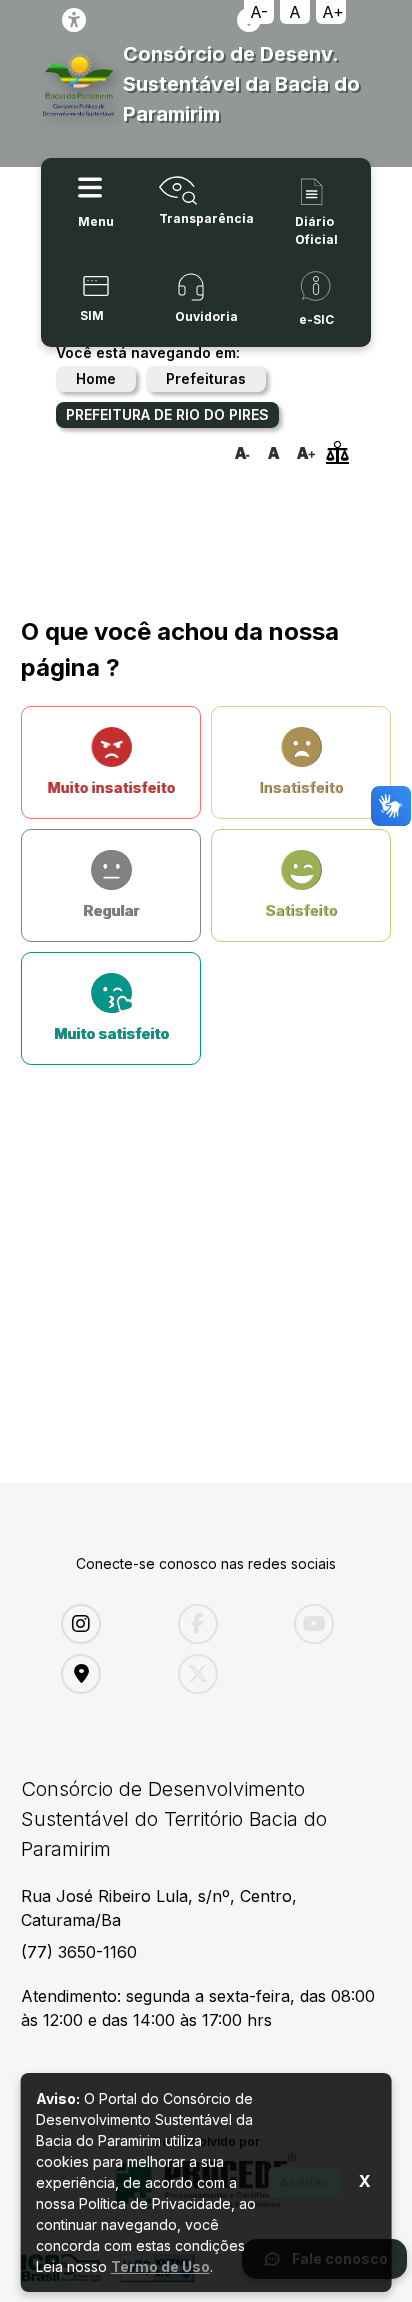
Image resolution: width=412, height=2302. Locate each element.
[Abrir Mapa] (104, 1674)
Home (96, 378)
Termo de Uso (160, 2266)
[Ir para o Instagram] (104, 1624)
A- (259, 12)
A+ (333, 12)
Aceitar (304, 2182)
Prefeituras (206, 378)
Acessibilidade (74, 20)
